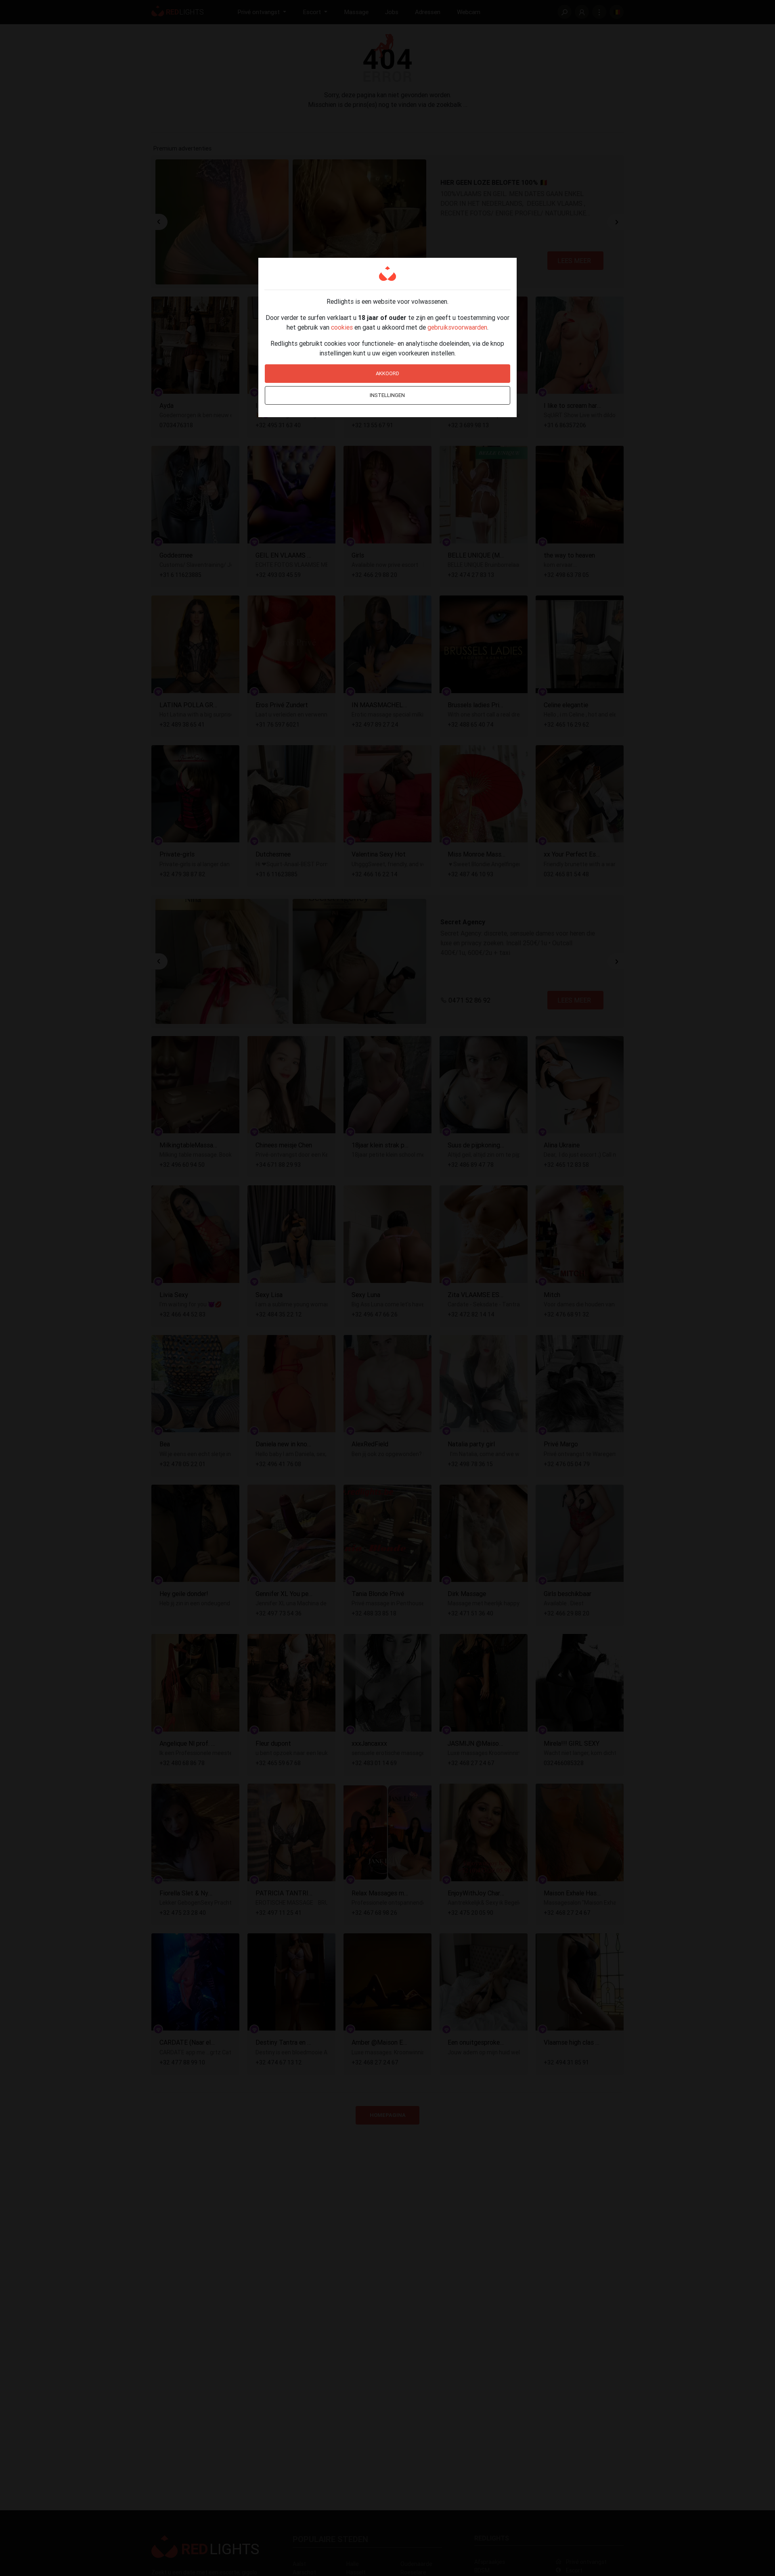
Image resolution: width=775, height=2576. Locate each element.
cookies (342, 327)
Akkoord (387, 373)
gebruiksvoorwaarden (457, 327)
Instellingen (387, 395)
